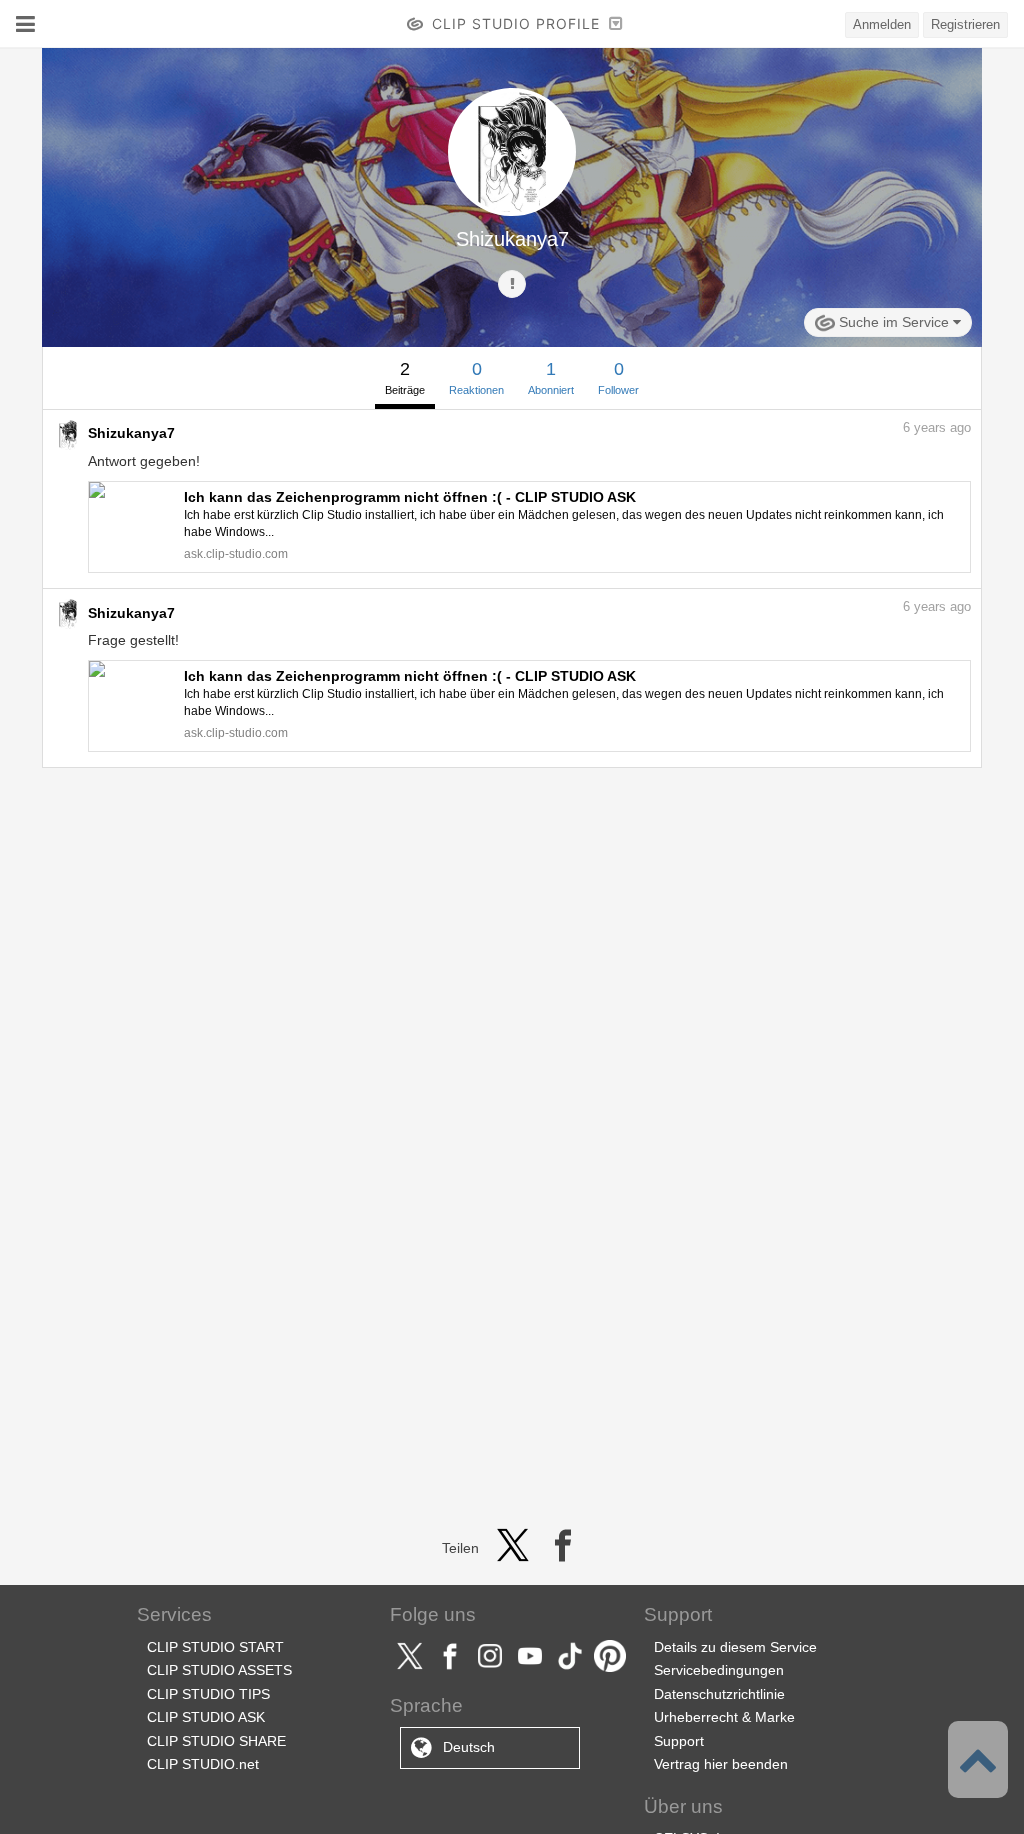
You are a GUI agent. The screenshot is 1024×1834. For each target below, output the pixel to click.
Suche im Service (894, 322)
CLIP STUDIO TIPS (208, 1694)
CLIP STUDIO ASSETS (219, 1670)
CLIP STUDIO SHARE (216, 1741)
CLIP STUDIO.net (203, 1764)
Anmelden (882, 24)
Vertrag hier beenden (721, 1764)
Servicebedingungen (719, 1670)
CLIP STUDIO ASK (206, 1717)
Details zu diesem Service (735, 1647)
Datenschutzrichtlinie (719, 1694)
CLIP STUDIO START (215, 1647)
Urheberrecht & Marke (724, 1717)
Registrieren (965, 24)
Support (679, 1741)
